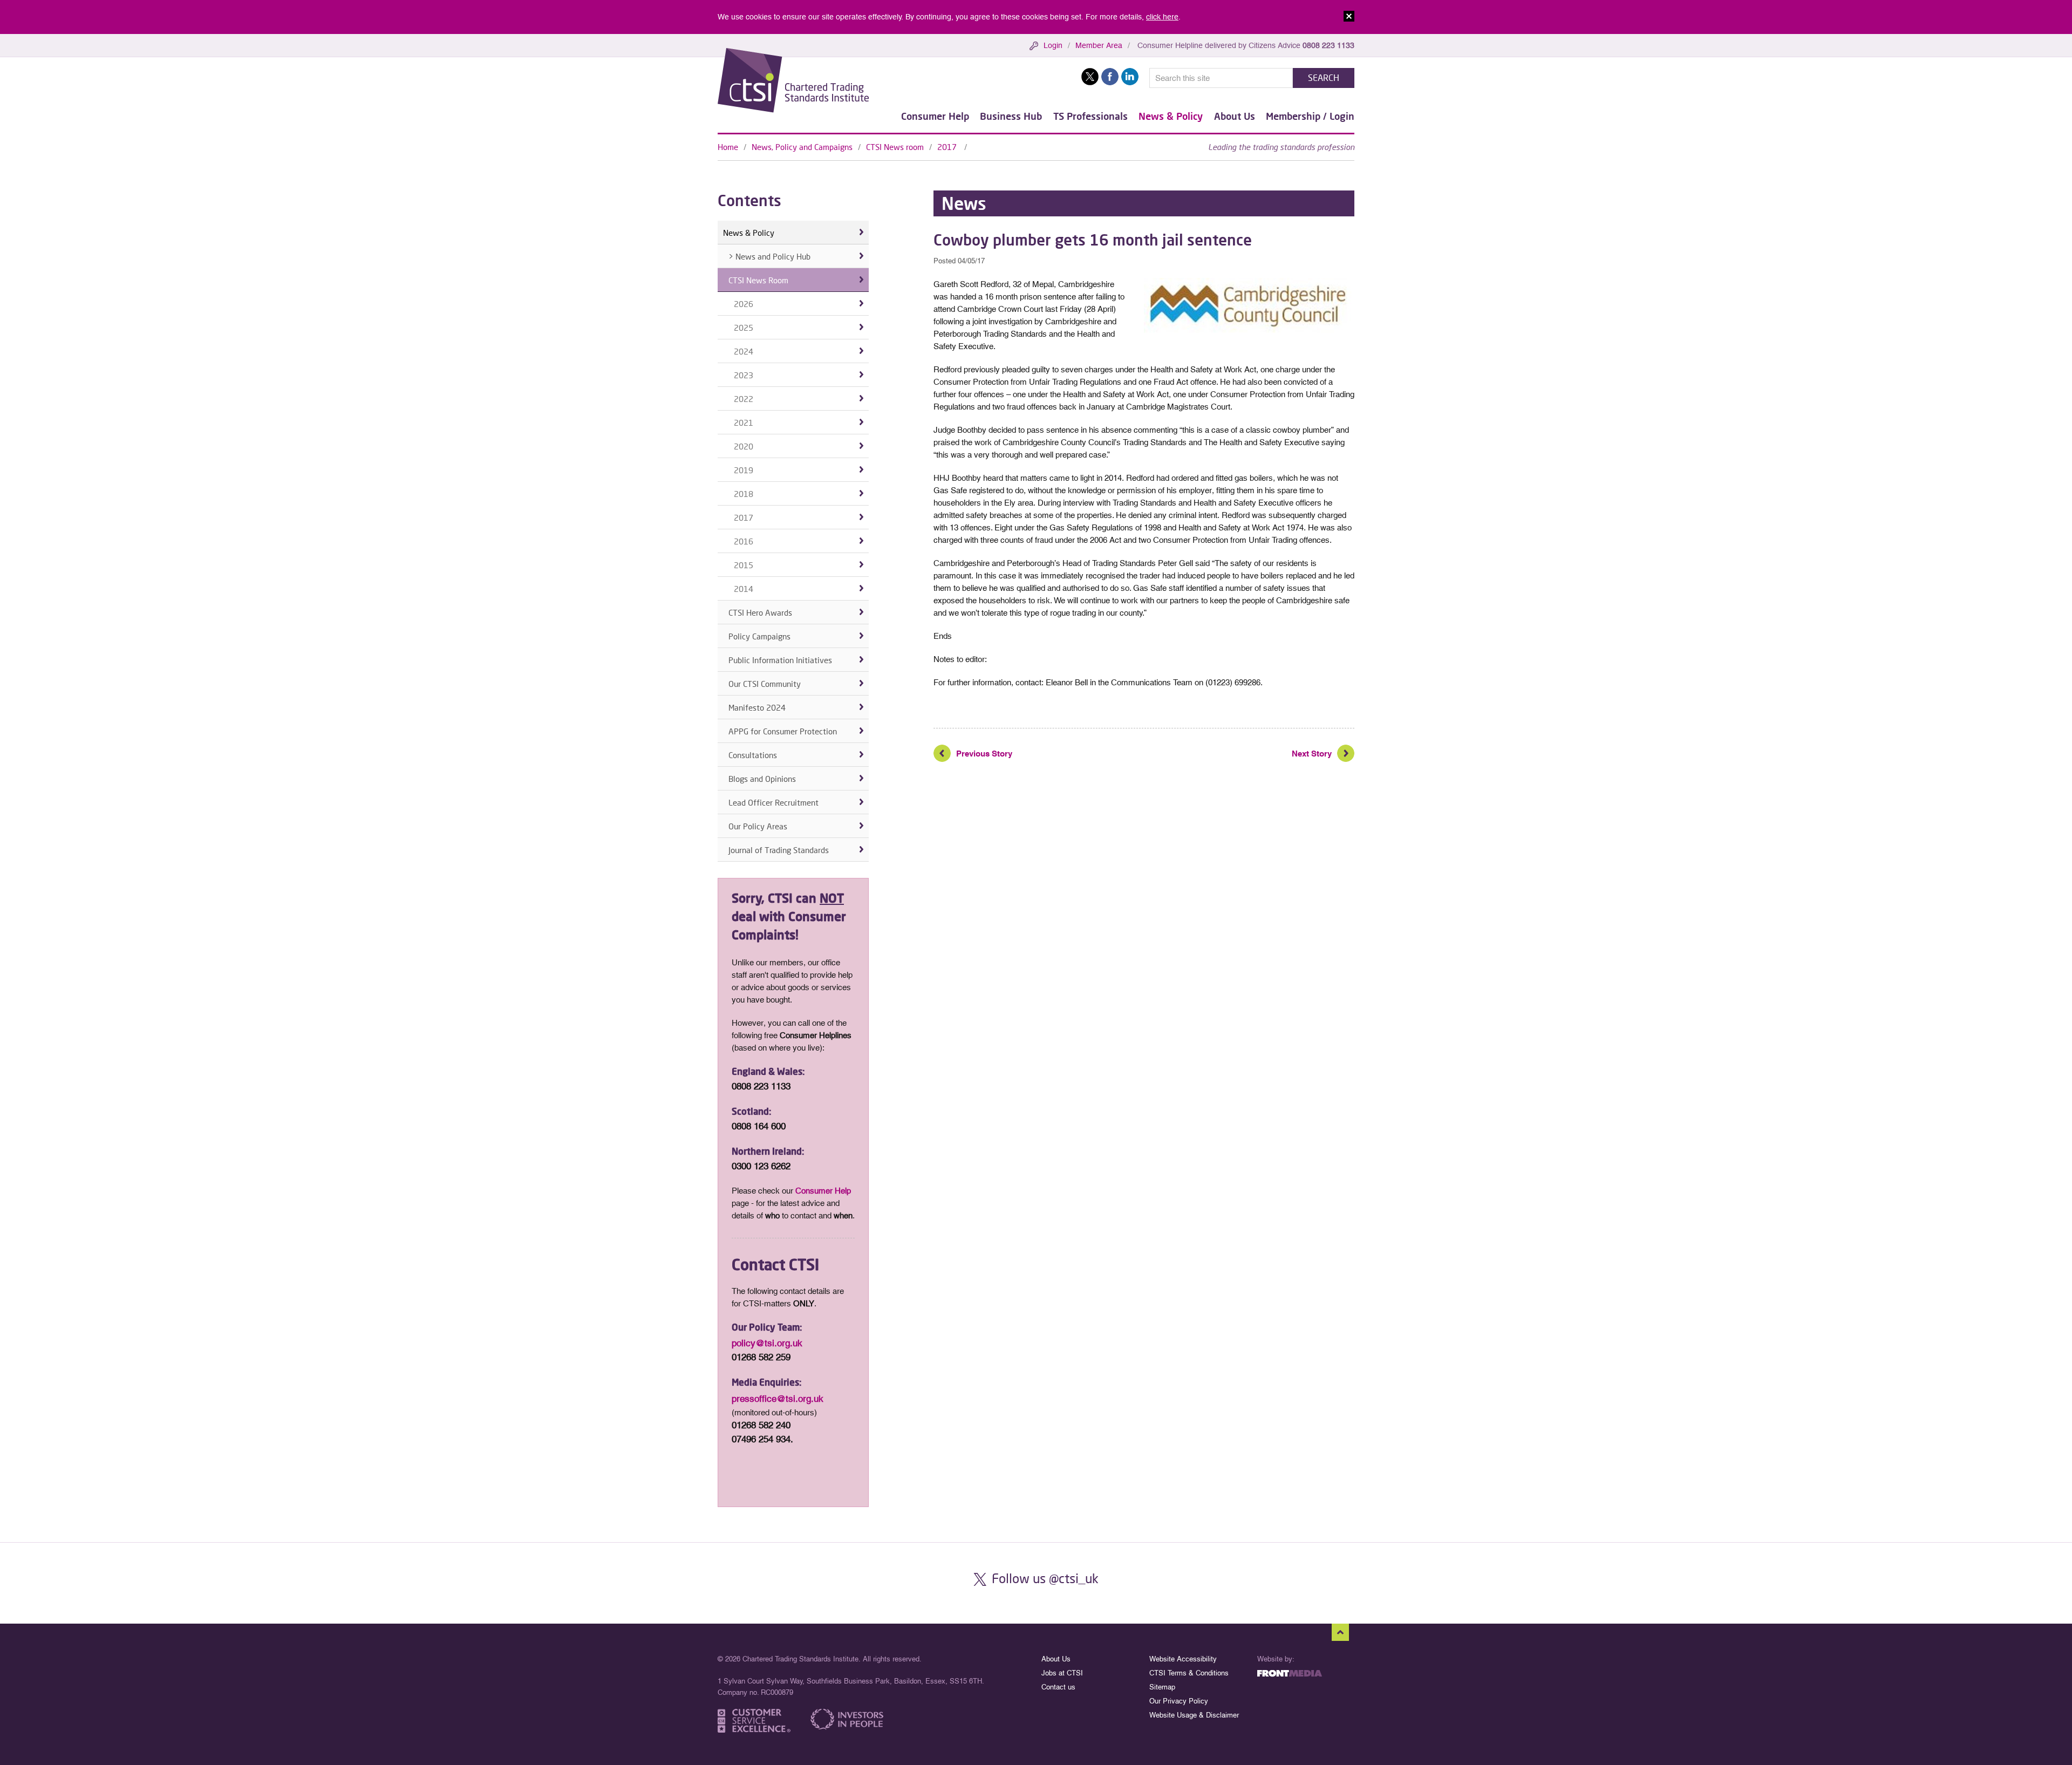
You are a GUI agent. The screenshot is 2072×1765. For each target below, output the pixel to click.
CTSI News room (895, 147)
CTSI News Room (758, 280)
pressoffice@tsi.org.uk (778, 1399)
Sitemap (1162, 1687)
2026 (744, 304)
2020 (744, 446)
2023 (744, 375)
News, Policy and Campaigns (802, 147)
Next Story (1312, 754)
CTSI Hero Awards (760, 612)
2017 (948, 147)
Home (728, 147)
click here (1162, 17)
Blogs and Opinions (762, 779)
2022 (744, 399)
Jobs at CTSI (1062, 1673)
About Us (1235, 116)
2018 (744, 494)
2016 (744, 541)
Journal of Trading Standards (779, 850)
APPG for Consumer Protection (783, 731)
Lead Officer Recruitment (773, 802)
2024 (744, 351)
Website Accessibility (1183, 1659)
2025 (744, 328)
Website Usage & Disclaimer (1194, 1715)
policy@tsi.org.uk (767, 1343)
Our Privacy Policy (1179, 1701)
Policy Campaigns (759, 636)
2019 (744, 470)
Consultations (753, 755)
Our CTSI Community (765, 684)
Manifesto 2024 (757, 707)
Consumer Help (935, 116)
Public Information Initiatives (780, 660)
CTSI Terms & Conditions (1189, 1673)
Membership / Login (1310, 116)
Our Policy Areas (758, 826)
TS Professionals (1090, 116)
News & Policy (1171, 116)
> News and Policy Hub (769, 256)
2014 (744, 589)
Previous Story (984, 754)
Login (1053, 45)
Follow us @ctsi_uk (1045, 1578)
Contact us (1058, 1687)
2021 (744, 422)
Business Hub (1011, 116)
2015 (744, 565)
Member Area (1099, 45)
